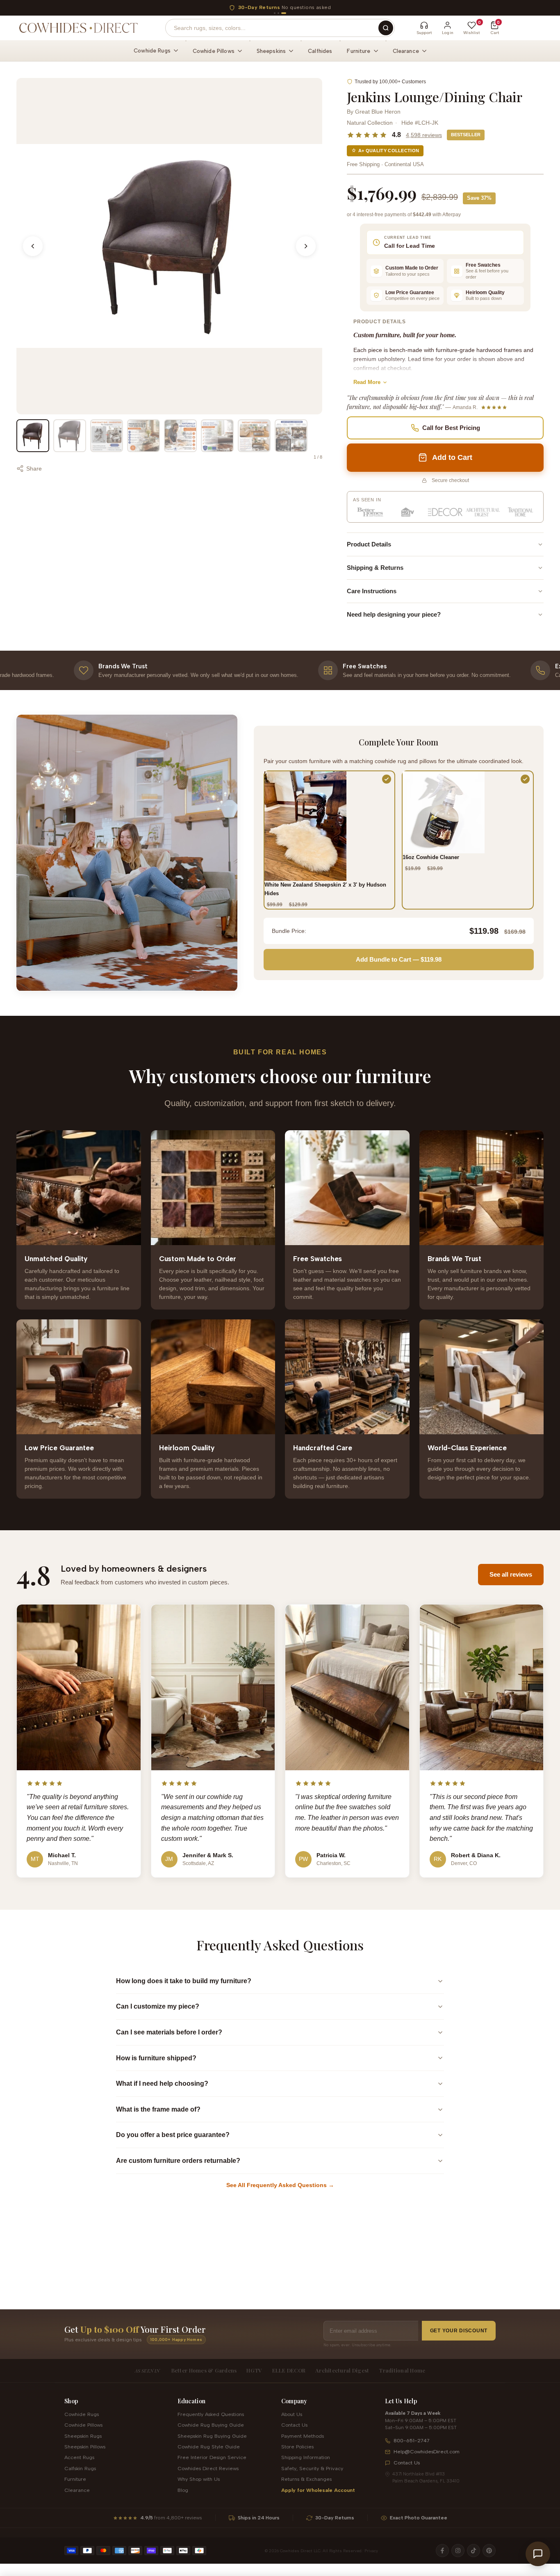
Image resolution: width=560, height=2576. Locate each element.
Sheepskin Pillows (85, 2447)
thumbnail (33, 436)
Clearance (77, 2490)
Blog (183, 2490)
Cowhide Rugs (82, 2414)
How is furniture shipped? (156, 2058)
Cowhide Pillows (83, 2425)
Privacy (371, 2551)
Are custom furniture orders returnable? (178, 2161)
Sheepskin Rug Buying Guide (212, 2436)
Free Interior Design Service (212, 2457)
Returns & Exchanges (306, 2479)
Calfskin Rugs (80, 2468)
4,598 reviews (424, 135)
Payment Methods (303, 2436)
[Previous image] (33, 246)
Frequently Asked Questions (211, 2414)
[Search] (386, 28)
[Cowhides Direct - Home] (78, 28)
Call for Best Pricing (451, 428)
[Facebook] (442, 2551)
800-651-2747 (412, 2440)
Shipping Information (306, 2457)
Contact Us (294, 2425)
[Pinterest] (489, 2551)
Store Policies (297, 2447)
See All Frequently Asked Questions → (280, 2185)
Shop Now (354, 7)
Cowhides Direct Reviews (208, 2468)
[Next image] (306, 246)
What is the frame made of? (158, 2109)
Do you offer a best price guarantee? (173, 2135)
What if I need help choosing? (162, 2083)
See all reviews (511, 1574)
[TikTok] (473, 2551)
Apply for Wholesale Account (318, 2490)
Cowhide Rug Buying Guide (211, 2425)
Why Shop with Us (199, 2479)
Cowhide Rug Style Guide (209, 2447)
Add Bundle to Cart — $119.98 (399, 959)
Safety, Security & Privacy (312, 2468)
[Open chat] (538, 2554)
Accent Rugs (79, 2457)
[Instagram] (458, 2551)
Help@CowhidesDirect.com (427, 2451)
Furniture (75, 2479)
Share (34, 469)
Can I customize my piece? (158, 2006)
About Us (292, 2414)
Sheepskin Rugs (83, 2436)
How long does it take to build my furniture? (184, 1981)
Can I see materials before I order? (169, 2032)
